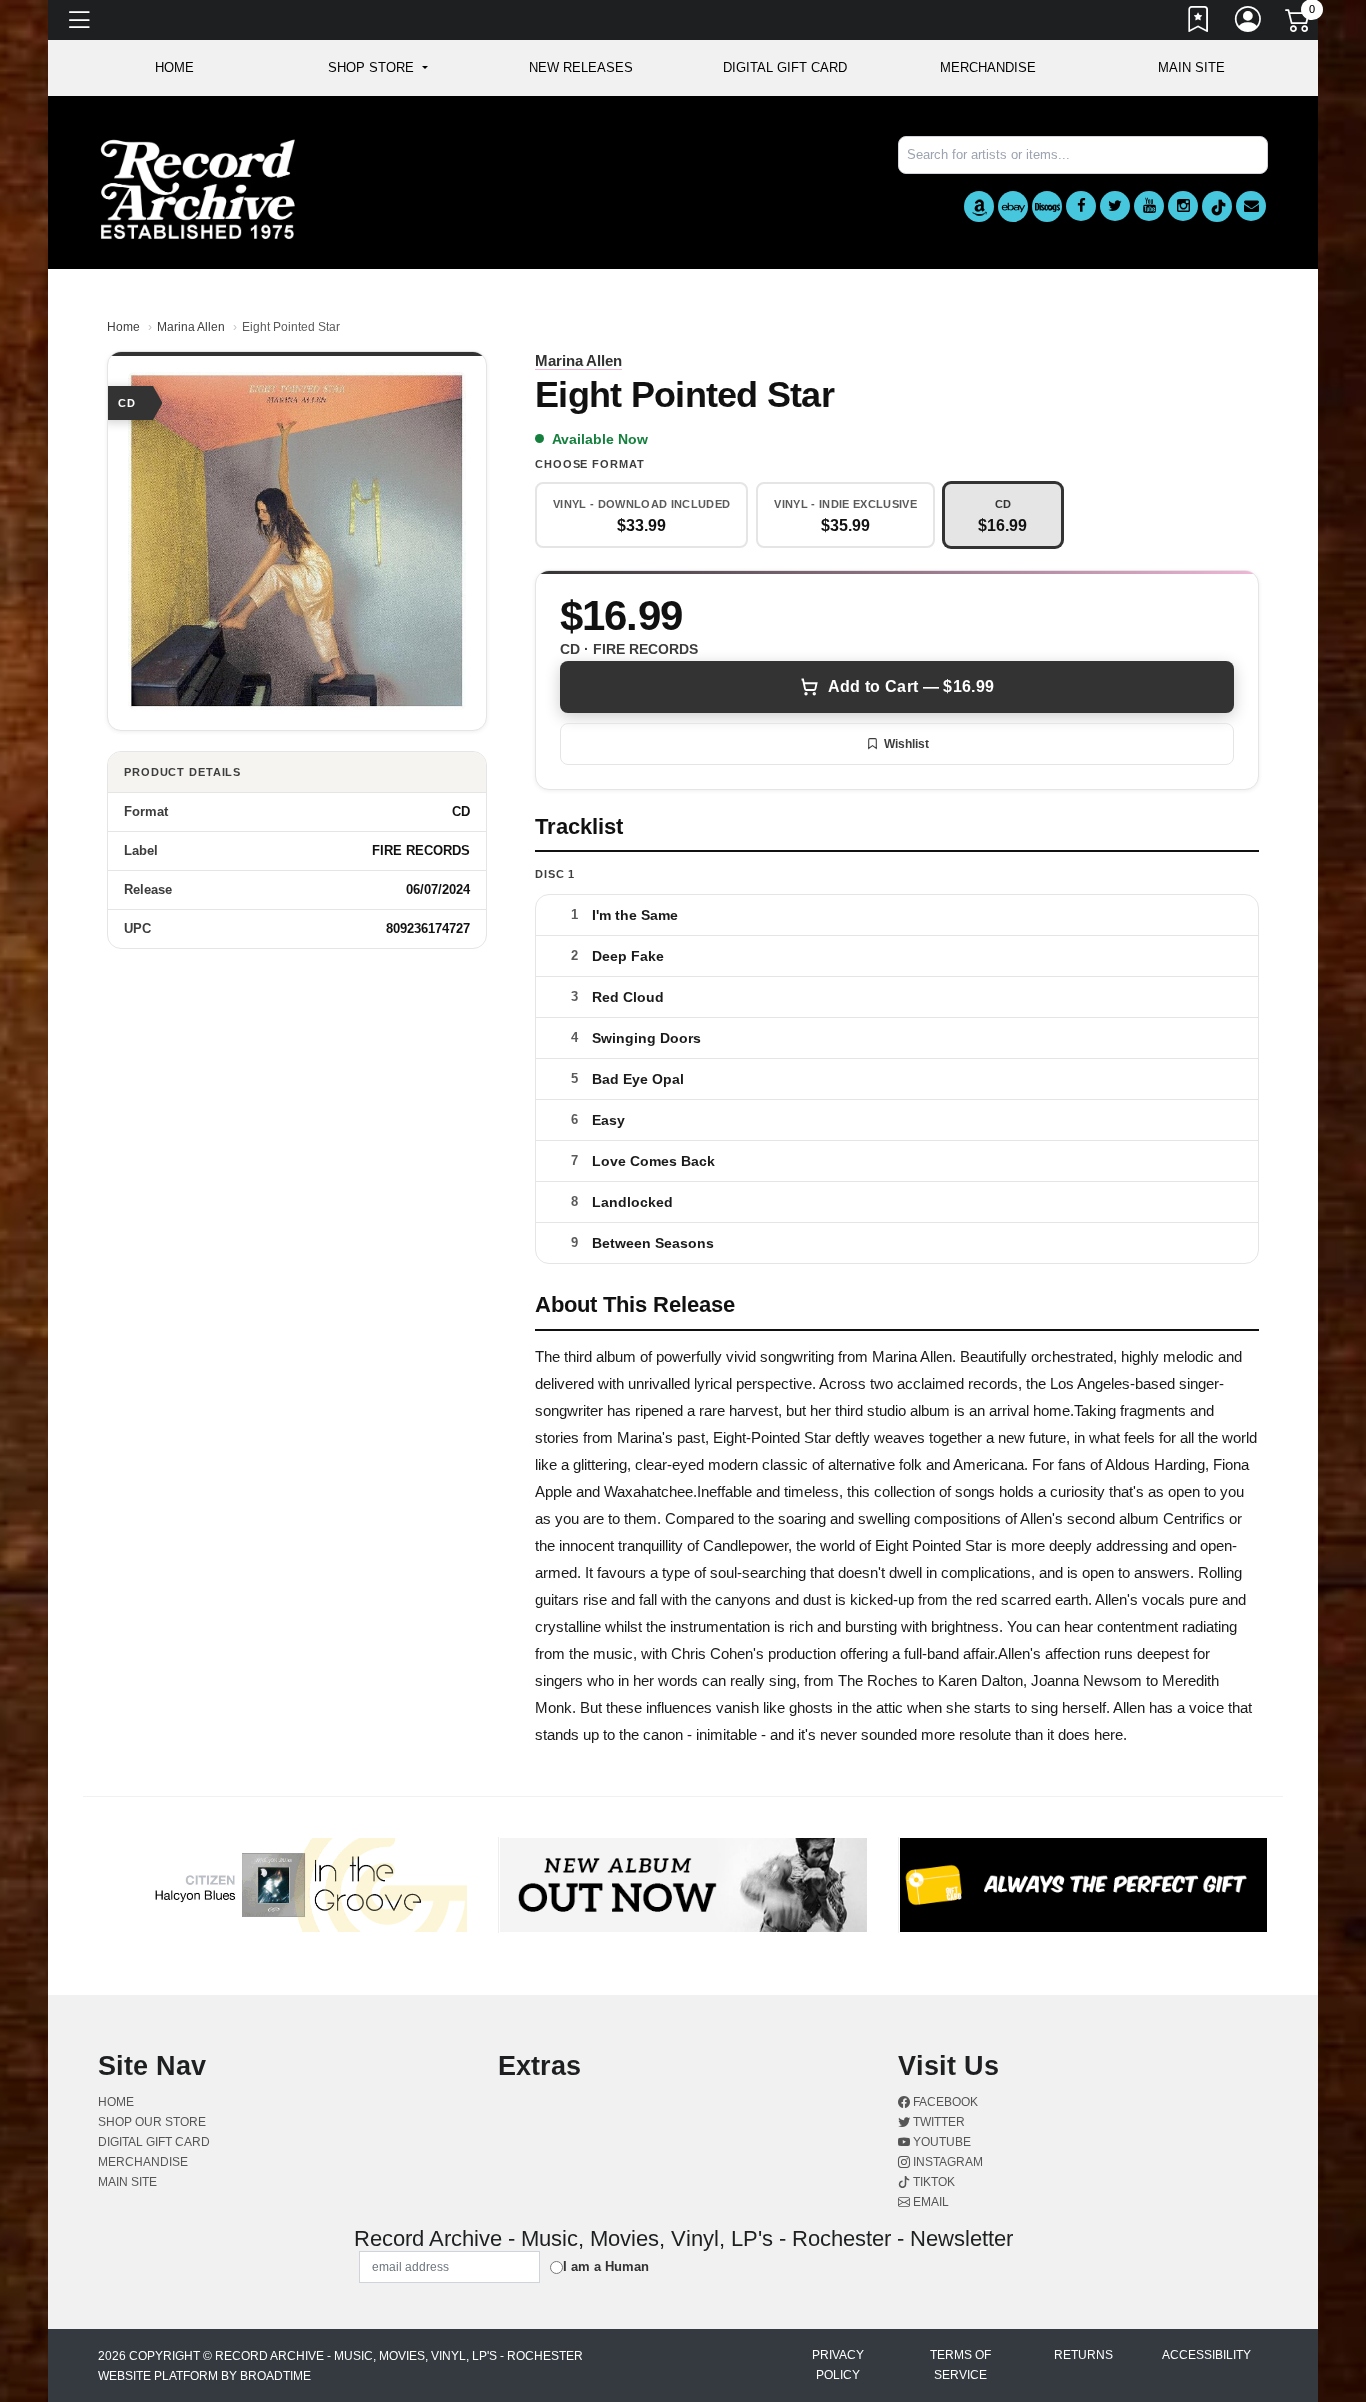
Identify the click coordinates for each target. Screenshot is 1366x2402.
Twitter (937, 2122)
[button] (377, 68)
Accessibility (1206, 2355)
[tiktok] (1217, 206)
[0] (1299, 24)
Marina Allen (191, 327)
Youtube (940, 2142)
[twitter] (1115, 206)
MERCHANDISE (988, 67)
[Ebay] (1013, 206)
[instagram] (1183, 206)
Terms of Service (960, 2365)
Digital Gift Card (785, 67)
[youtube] (1149, 206)
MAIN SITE (1191, 67)
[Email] (1251, 206)
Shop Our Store (152, 2122)
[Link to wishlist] (1199, 23)
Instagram (946, 2162)
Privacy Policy (838, 2365)
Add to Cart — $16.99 (911, 686)
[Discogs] (1047, 206)
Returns (1083, 2355)
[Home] (198, 188)
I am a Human (606, 2266)
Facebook (944, 2102)
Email (929, 2202)
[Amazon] (979, 206)
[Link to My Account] (1249, 23)
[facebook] (1081, 206)
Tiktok (932, 2182)
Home (123, 327)
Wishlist (906, 744)
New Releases (581, 67)
